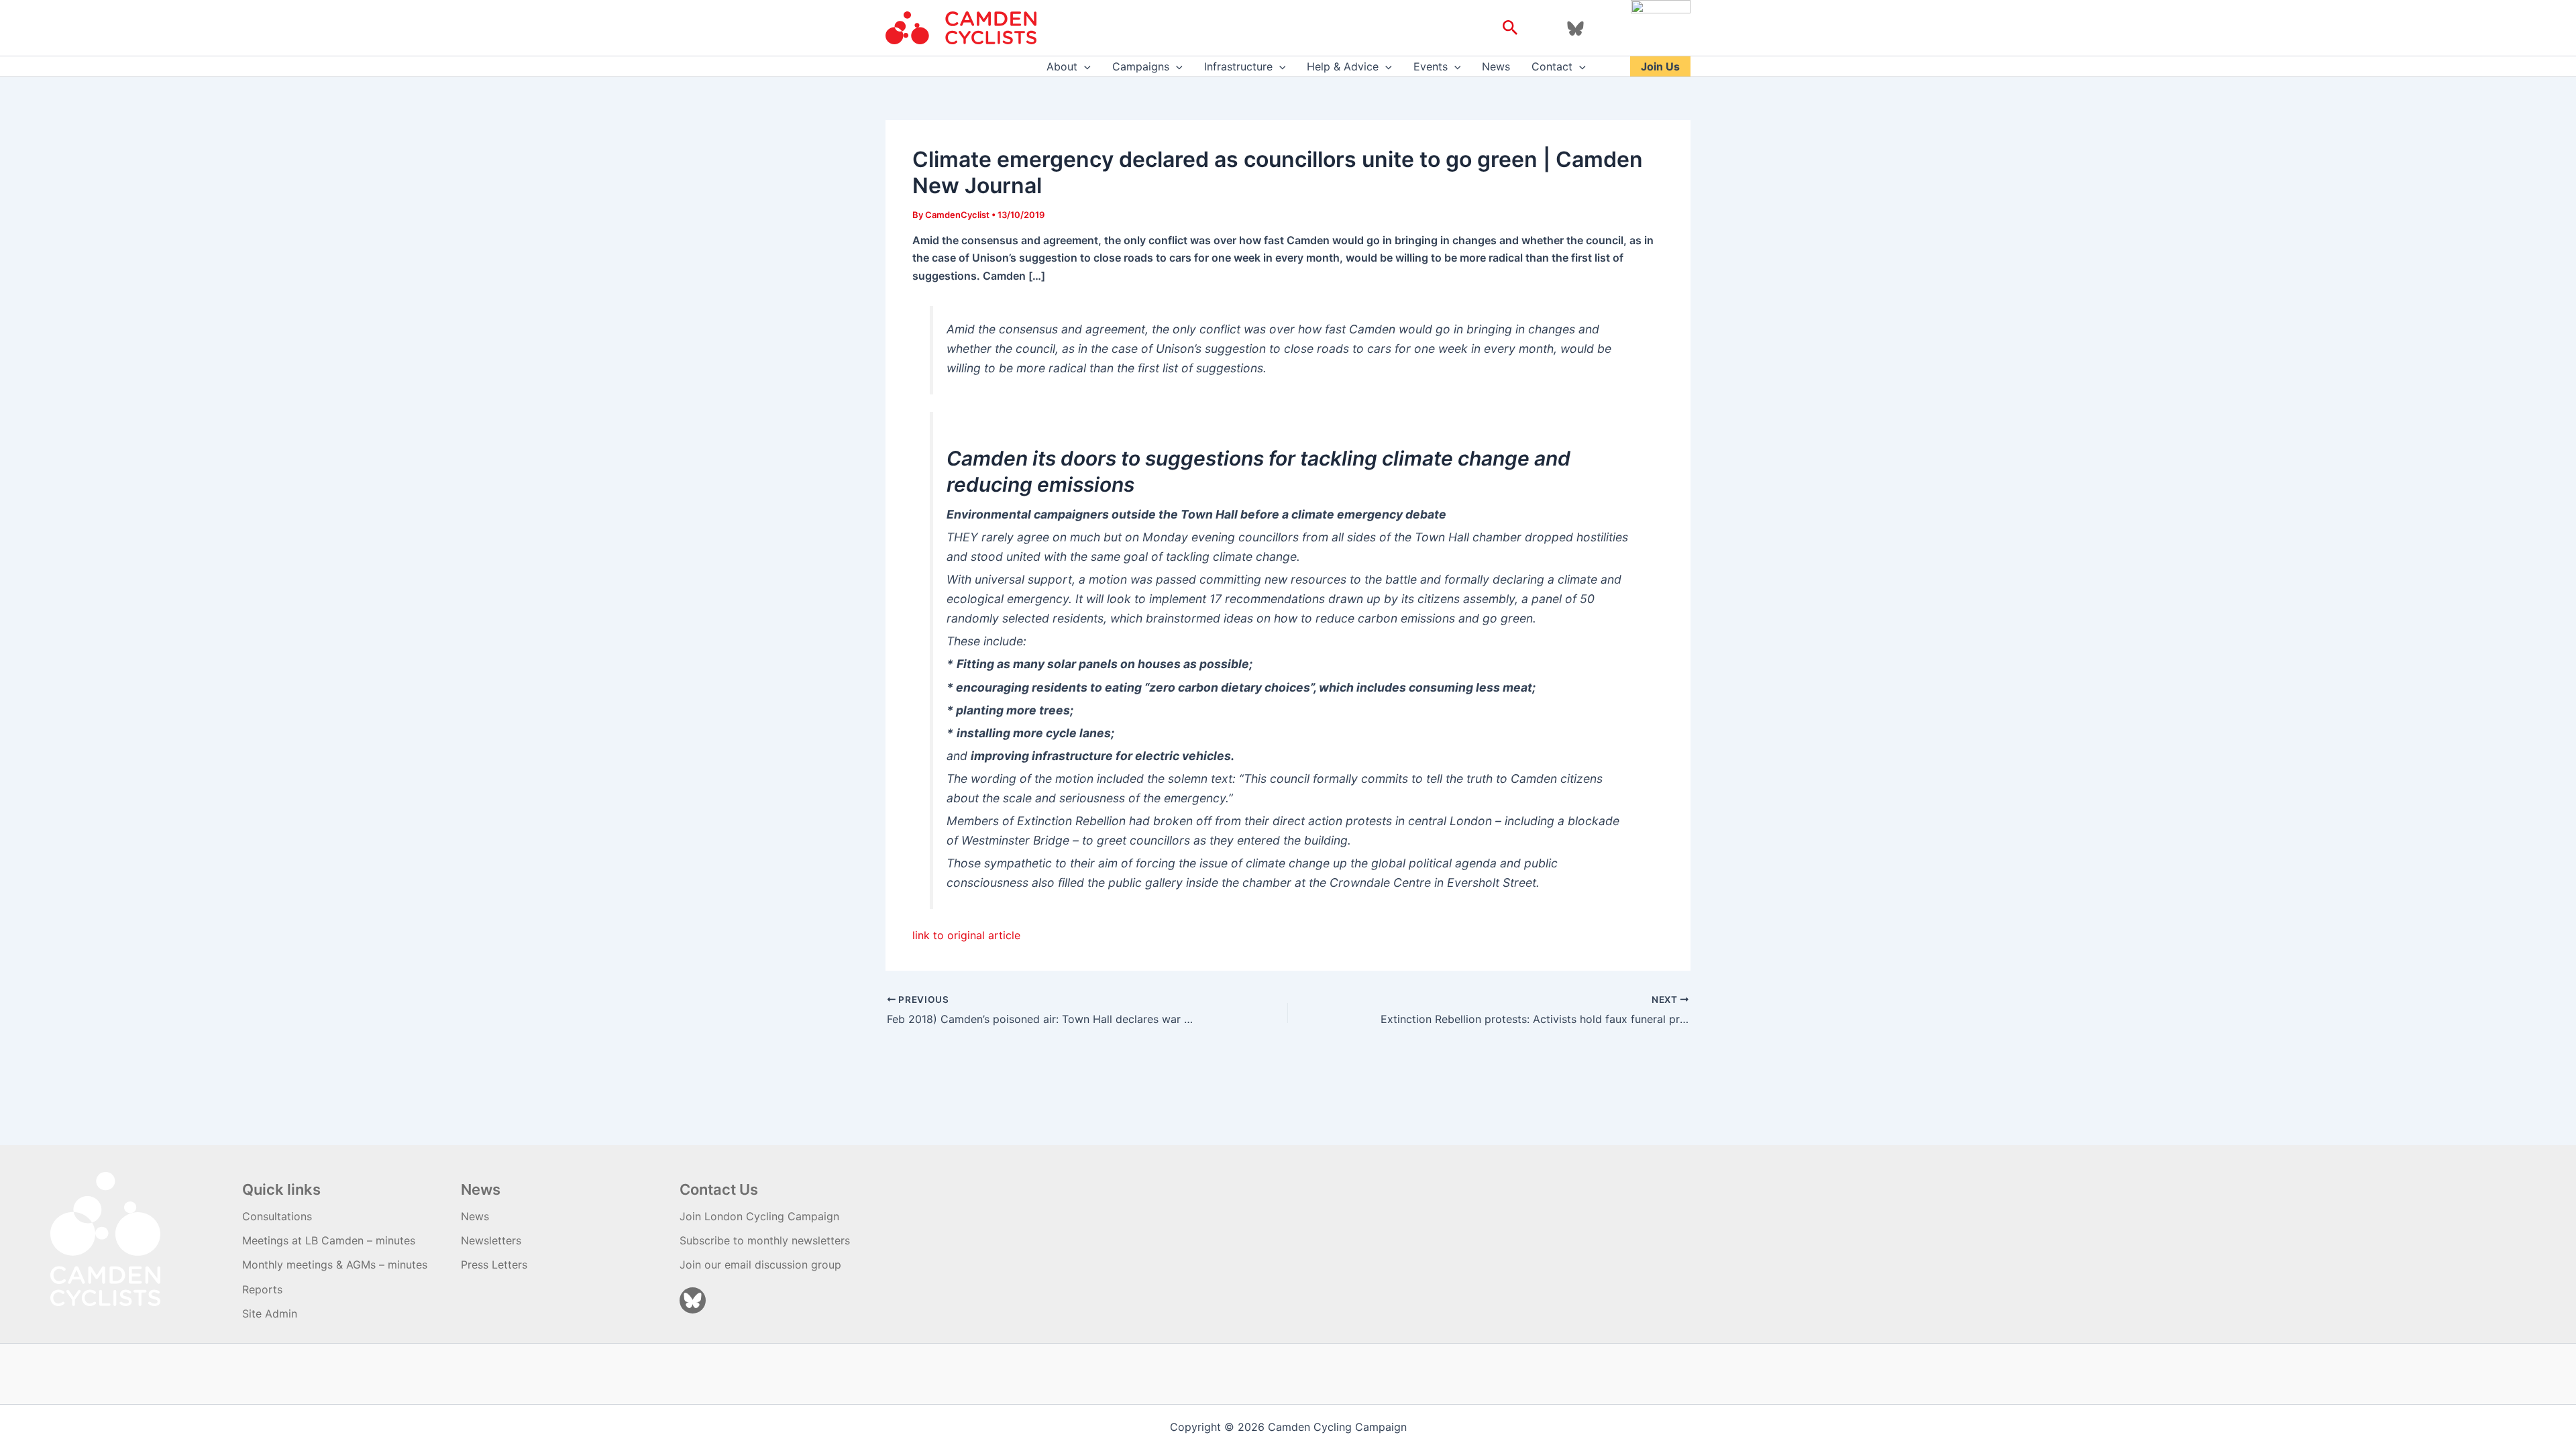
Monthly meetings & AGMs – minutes (335, 1265)
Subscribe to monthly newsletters (765, 1240)
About (1062, 66)
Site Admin (270, 1313)
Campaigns (1141, 66)
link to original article (966, 935)
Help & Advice (1343, 66)
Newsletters (491, 1240)
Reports (262, 1289)
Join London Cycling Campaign (759, 1216)
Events (1431, 66)
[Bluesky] (1575, 29)
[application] (1084, 66)
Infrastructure (1238, 66)
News (1496, 66)
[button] (1510, 28)
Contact (1552, 66)
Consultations (277, 1216)
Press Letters (494, 1265)
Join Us (1660, 66)
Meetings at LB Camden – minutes (329, 1240)
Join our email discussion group (760, 1265)
